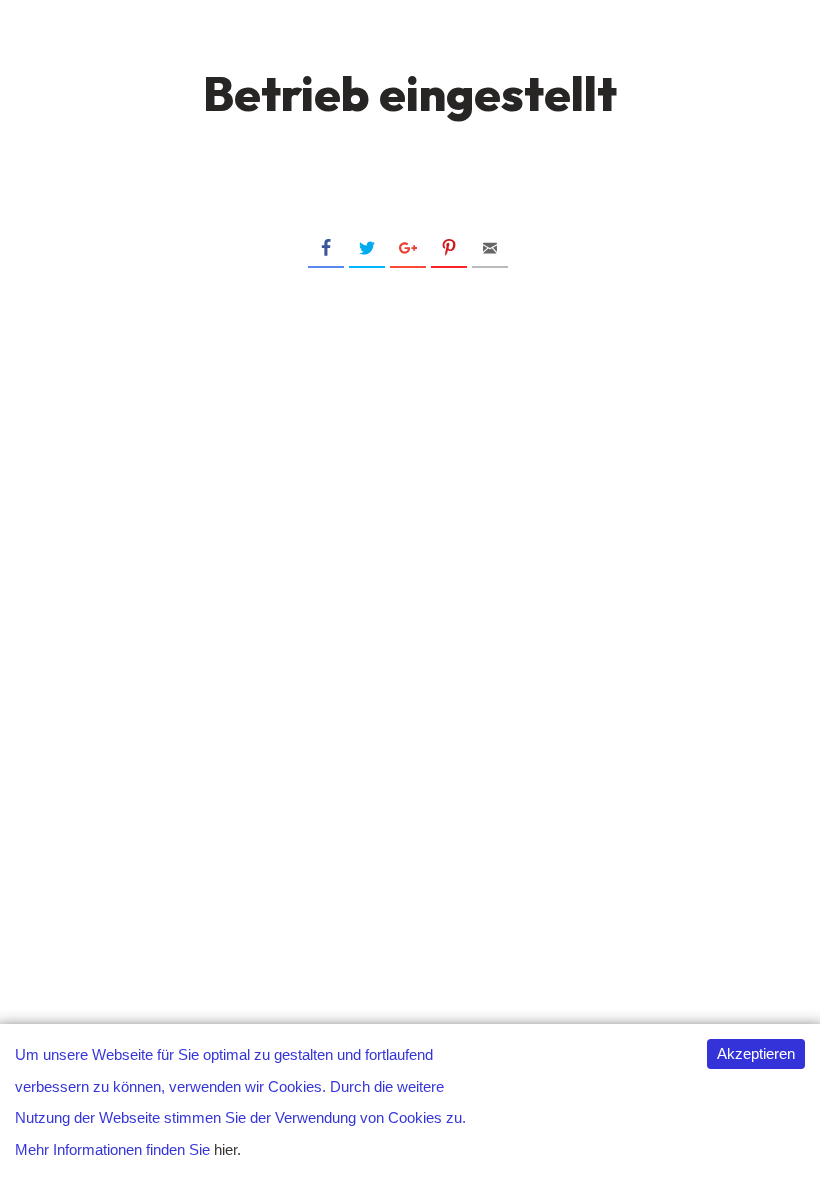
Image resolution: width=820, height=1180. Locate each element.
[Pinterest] (449, 249)
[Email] (490, 249)
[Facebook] (326, 249)
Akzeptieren (756, 1053)
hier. (227, 1149)
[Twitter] (367, 249)
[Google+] (408, 249)
